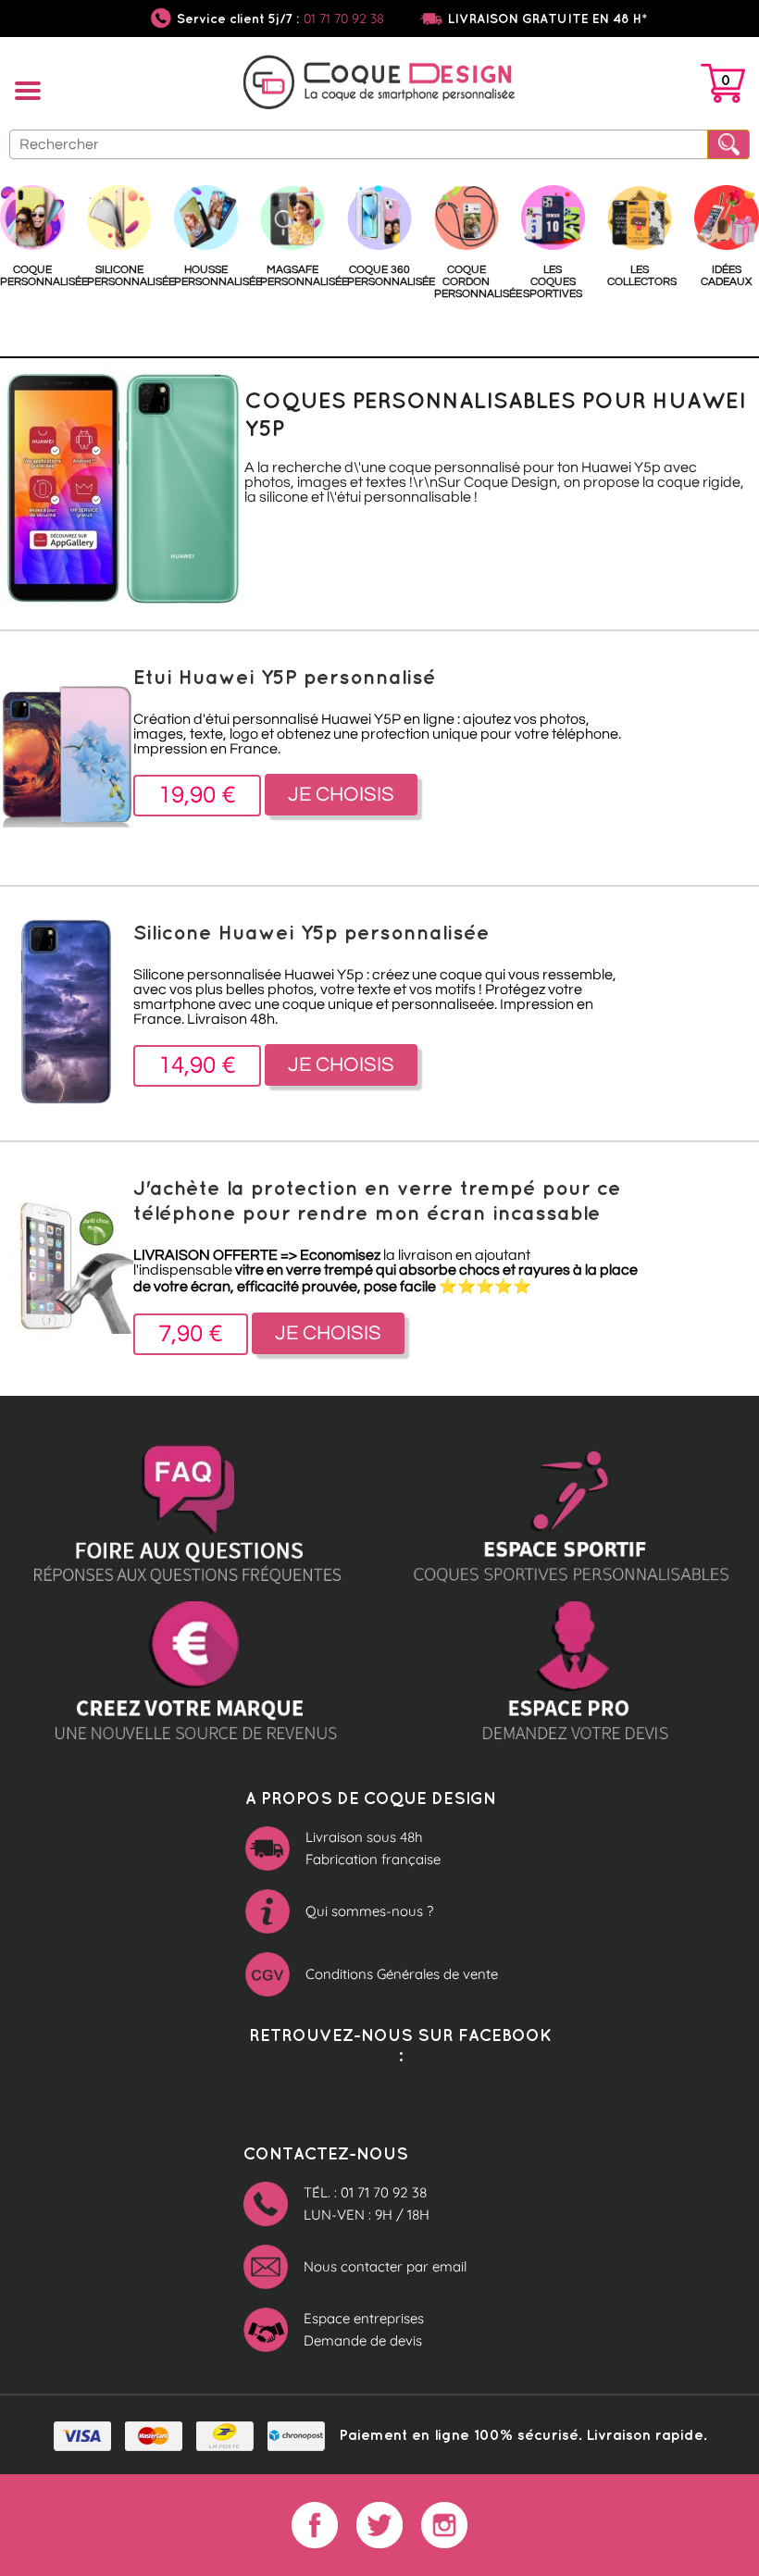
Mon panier (723, 87)
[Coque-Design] (379, 85)
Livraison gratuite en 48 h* (547, 19)
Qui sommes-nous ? (369, 1911)
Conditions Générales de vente (402, 1974)
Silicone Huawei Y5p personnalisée (311, 932)
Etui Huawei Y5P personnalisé (285, 676)
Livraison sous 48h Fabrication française (373, 1848)
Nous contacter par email (385, 2266)
